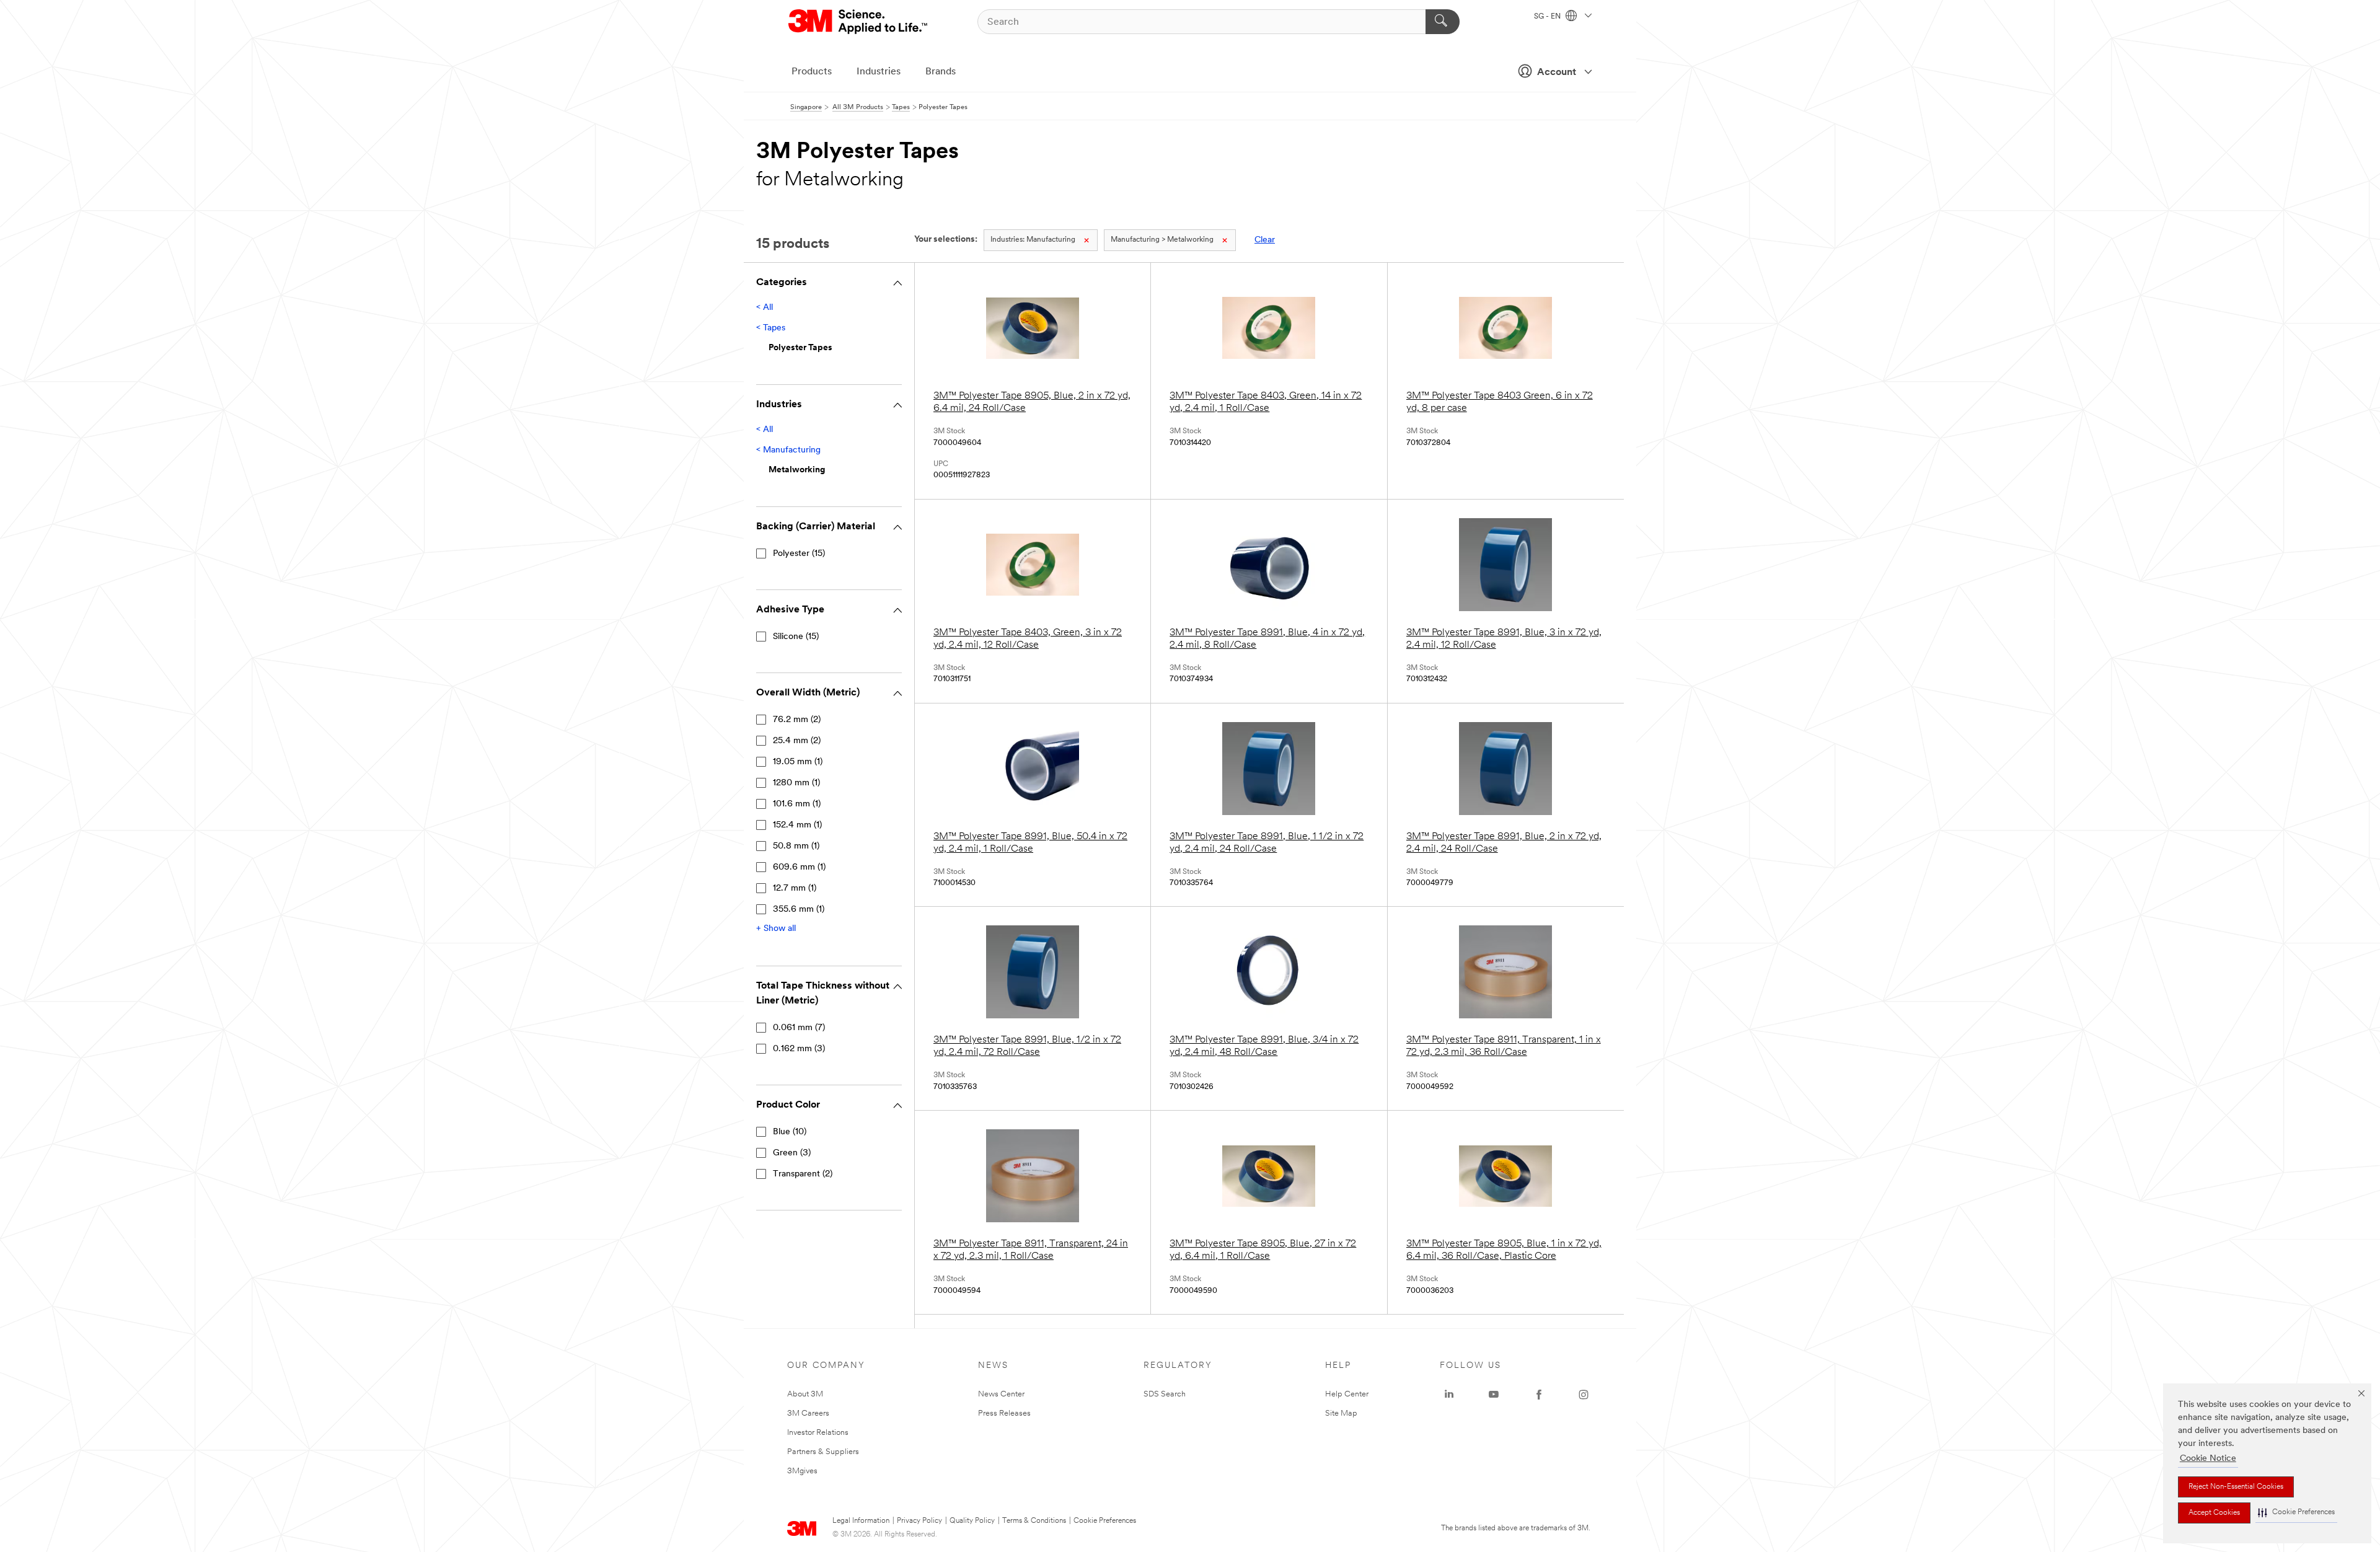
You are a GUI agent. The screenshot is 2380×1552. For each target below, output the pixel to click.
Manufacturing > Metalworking (1162, 240)
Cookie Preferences (1105, 1521)
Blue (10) (790, 1132)
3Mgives (802, 1471)
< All (765, 308)
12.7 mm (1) (795, 888)
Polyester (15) (799, 554)
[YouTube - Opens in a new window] (1494, 1395)
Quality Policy (972, 1521)
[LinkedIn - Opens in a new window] (1449, 1395)
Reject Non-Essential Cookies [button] (2236, 1487)
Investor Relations (818, 1433)
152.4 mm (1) (797, 825)
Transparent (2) (803, 1174)
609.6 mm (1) (799, 867)
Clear (1265, 240)
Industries (879, 72)
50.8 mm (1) (796, 846)
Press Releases (1004, 1413)
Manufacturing (1033, 240)
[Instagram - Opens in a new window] (1584, 1395)
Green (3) (792, 1153)
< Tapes (771, 328)
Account (1557, 73)
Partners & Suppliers (823, 1452)
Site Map (1341, 1413)
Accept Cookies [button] (2214, 1513)
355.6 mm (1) (799, 910)
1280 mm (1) (796, 783)
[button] (2296, 1513)
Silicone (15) (796, 637)
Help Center (1347, 1394)
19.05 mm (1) (798, 762)
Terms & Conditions (1034, 1521)
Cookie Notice (2208, 1459)
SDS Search (1165, 1394)
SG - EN (1548, 17)
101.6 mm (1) (797, 804)
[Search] (1443, 22)
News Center (1001, 1394)
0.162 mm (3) (799, 1049)
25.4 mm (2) (797, 741)
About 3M (805, 1394)
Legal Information (861, 1521)
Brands (941, 72)
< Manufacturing (788, 450)
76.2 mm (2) (797, 720)
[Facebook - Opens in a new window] (1539, 1395)
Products (812, 72)
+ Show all (776, 929)
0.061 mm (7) (799, 1028)
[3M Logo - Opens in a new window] (859, 22)
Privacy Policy (919, 1521)
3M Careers (808, 1413)
